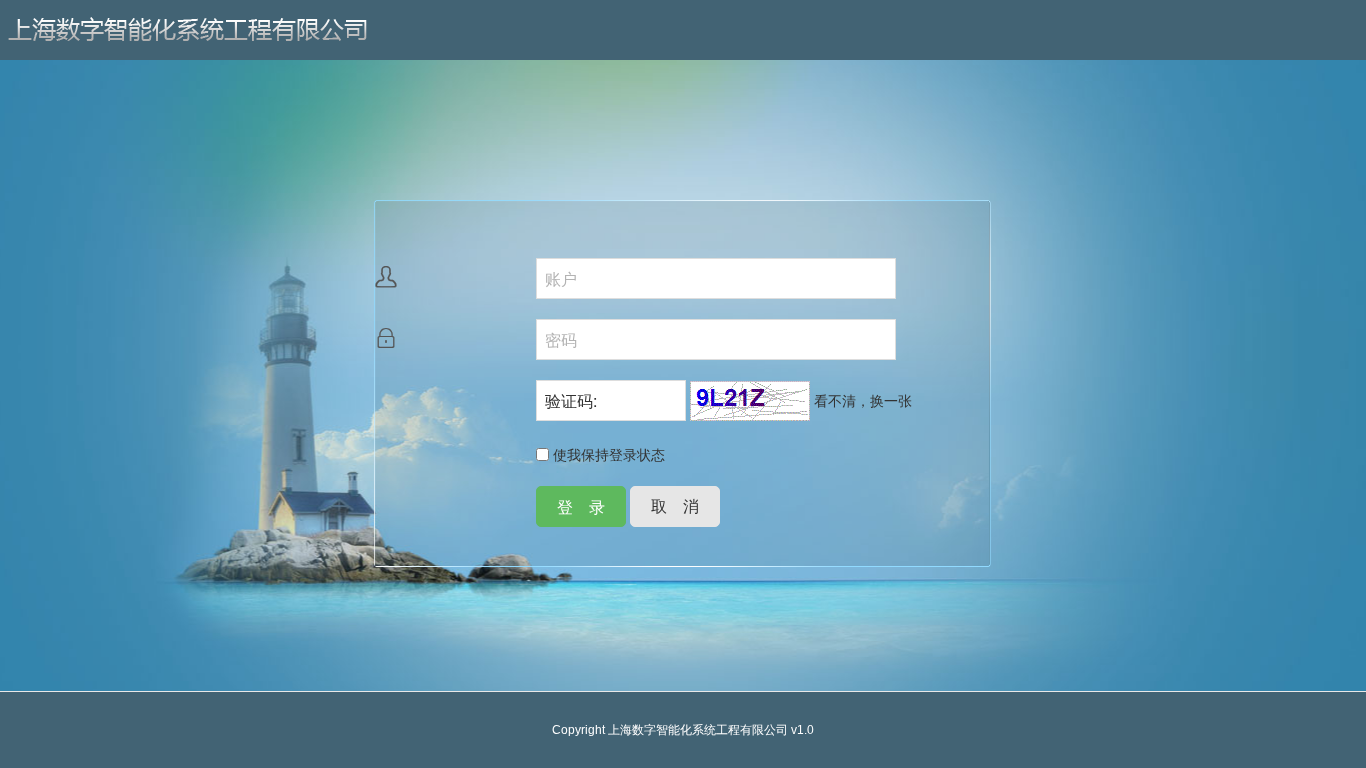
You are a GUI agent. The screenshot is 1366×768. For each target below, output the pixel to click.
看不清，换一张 (863, 400)
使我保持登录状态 (607, 454)
